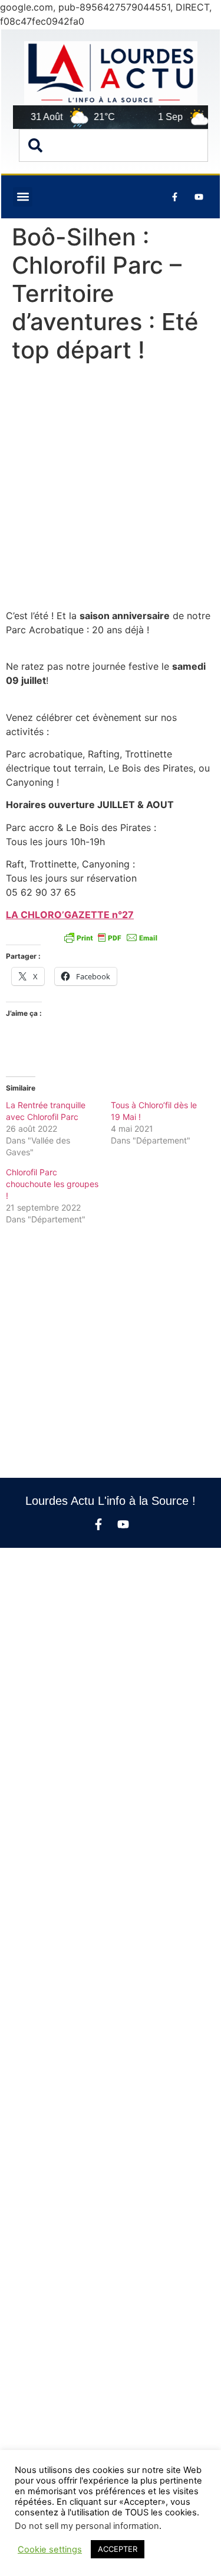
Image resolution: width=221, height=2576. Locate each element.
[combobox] (113, 145)
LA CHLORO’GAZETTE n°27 (70, 915)
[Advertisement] (111, 489)
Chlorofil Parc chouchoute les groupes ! (52, 1184)
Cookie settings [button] (50, 2550)
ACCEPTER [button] (118, 2549)
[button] (23, 197)
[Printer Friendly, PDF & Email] (111, 938)
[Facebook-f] (98, 1524)
